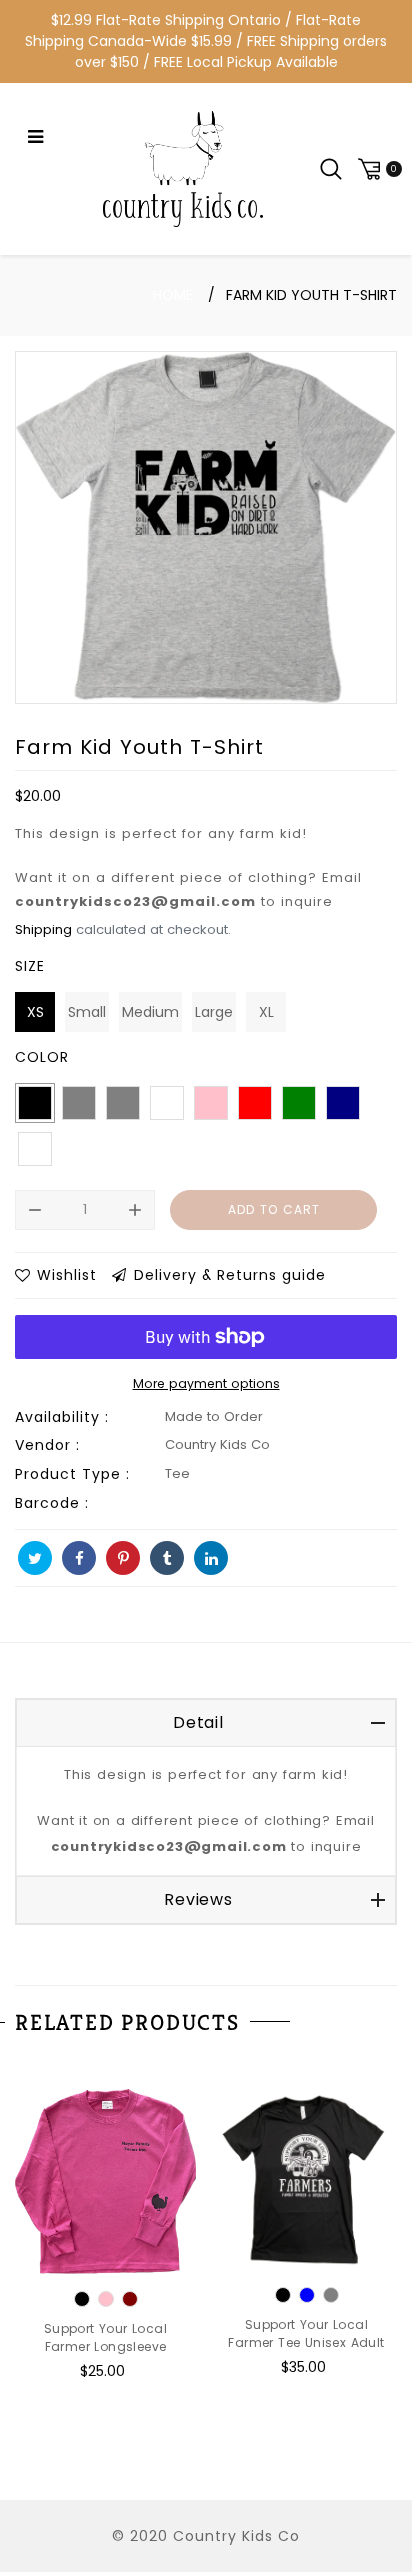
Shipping (43, 929)
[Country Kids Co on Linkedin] (211, 1558)
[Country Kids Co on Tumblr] (167, 1558)
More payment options (206, 1383)
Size (30, 966)
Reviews (198, 1899)
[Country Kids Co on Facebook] (79, 1558)
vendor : (47, 1445)
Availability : (62, 1417)
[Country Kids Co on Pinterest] (123, 1558)
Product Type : (72, 1474)
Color (42, 1057)
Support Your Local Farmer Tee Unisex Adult (306, 2333)
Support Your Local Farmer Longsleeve (105, 2337)
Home (173, 295)
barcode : (52, 1503)
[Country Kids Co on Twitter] (35, 1558)
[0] (377, 169)
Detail (198, 1722)
